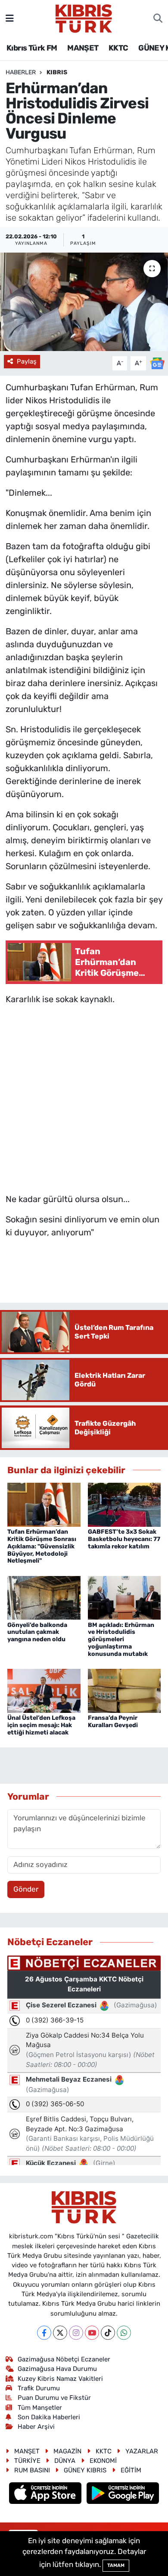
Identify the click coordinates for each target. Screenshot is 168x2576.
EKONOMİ (103, 2461)
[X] (60, 2333)
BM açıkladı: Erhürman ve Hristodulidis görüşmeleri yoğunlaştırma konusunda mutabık (121, 1639)
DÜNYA (65, 2461)
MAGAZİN (67, 2451)
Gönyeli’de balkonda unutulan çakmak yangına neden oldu (37, 1632)
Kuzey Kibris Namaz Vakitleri (60, 2379)
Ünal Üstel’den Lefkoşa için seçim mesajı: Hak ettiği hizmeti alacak (41, 1725)
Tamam (116, 2565)
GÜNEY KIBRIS (85, 2470)
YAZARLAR (142, 2451)
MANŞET (83, 48)
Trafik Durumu (39, 2388)
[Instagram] (76, 2333)
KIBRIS (57, 72)
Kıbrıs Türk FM (32, 48)
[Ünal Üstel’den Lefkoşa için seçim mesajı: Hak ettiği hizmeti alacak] (44, 1690)
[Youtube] (92, 2333)
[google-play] (123, 2494)
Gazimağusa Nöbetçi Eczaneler (64, 2359)
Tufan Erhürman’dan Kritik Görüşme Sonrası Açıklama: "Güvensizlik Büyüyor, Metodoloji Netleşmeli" (42, 1546)
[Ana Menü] (10, 18)
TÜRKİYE (27, 2461)
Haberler (21, 72)
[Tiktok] (108, 2333)
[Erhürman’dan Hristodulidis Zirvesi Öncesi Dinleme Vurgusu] (84, 302)
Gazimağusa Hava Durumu (57, 2369)
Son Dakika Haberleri (49, 2417)
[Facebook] (44, 2333)
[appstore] (46, 2494)
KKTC (118, 48)
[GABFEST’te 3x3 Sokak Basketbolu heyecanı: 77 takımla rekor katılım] (124, 1504)
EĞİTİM (131, 2470)
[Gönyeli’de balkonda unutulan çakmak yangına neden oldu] (44, 1597)
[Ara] (158, 19)
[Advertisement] (84, 1097)
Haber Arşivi (36, 2427)
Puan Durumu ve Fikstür (54, 2398)
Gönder (26, 1889)
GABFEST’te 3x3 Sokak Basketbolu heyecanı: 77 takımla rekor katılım (124, 1539)
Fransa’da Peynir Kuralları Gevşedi (113, 1722)
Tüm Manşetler (40, 2408)
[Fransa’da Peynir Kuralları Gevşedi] (124, 1690)
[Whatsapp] (124, 2333)
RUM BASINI (32, 2470)
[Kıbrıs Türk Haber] (84, 18)
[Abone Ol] (157, 363)
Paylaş (27, 361)
